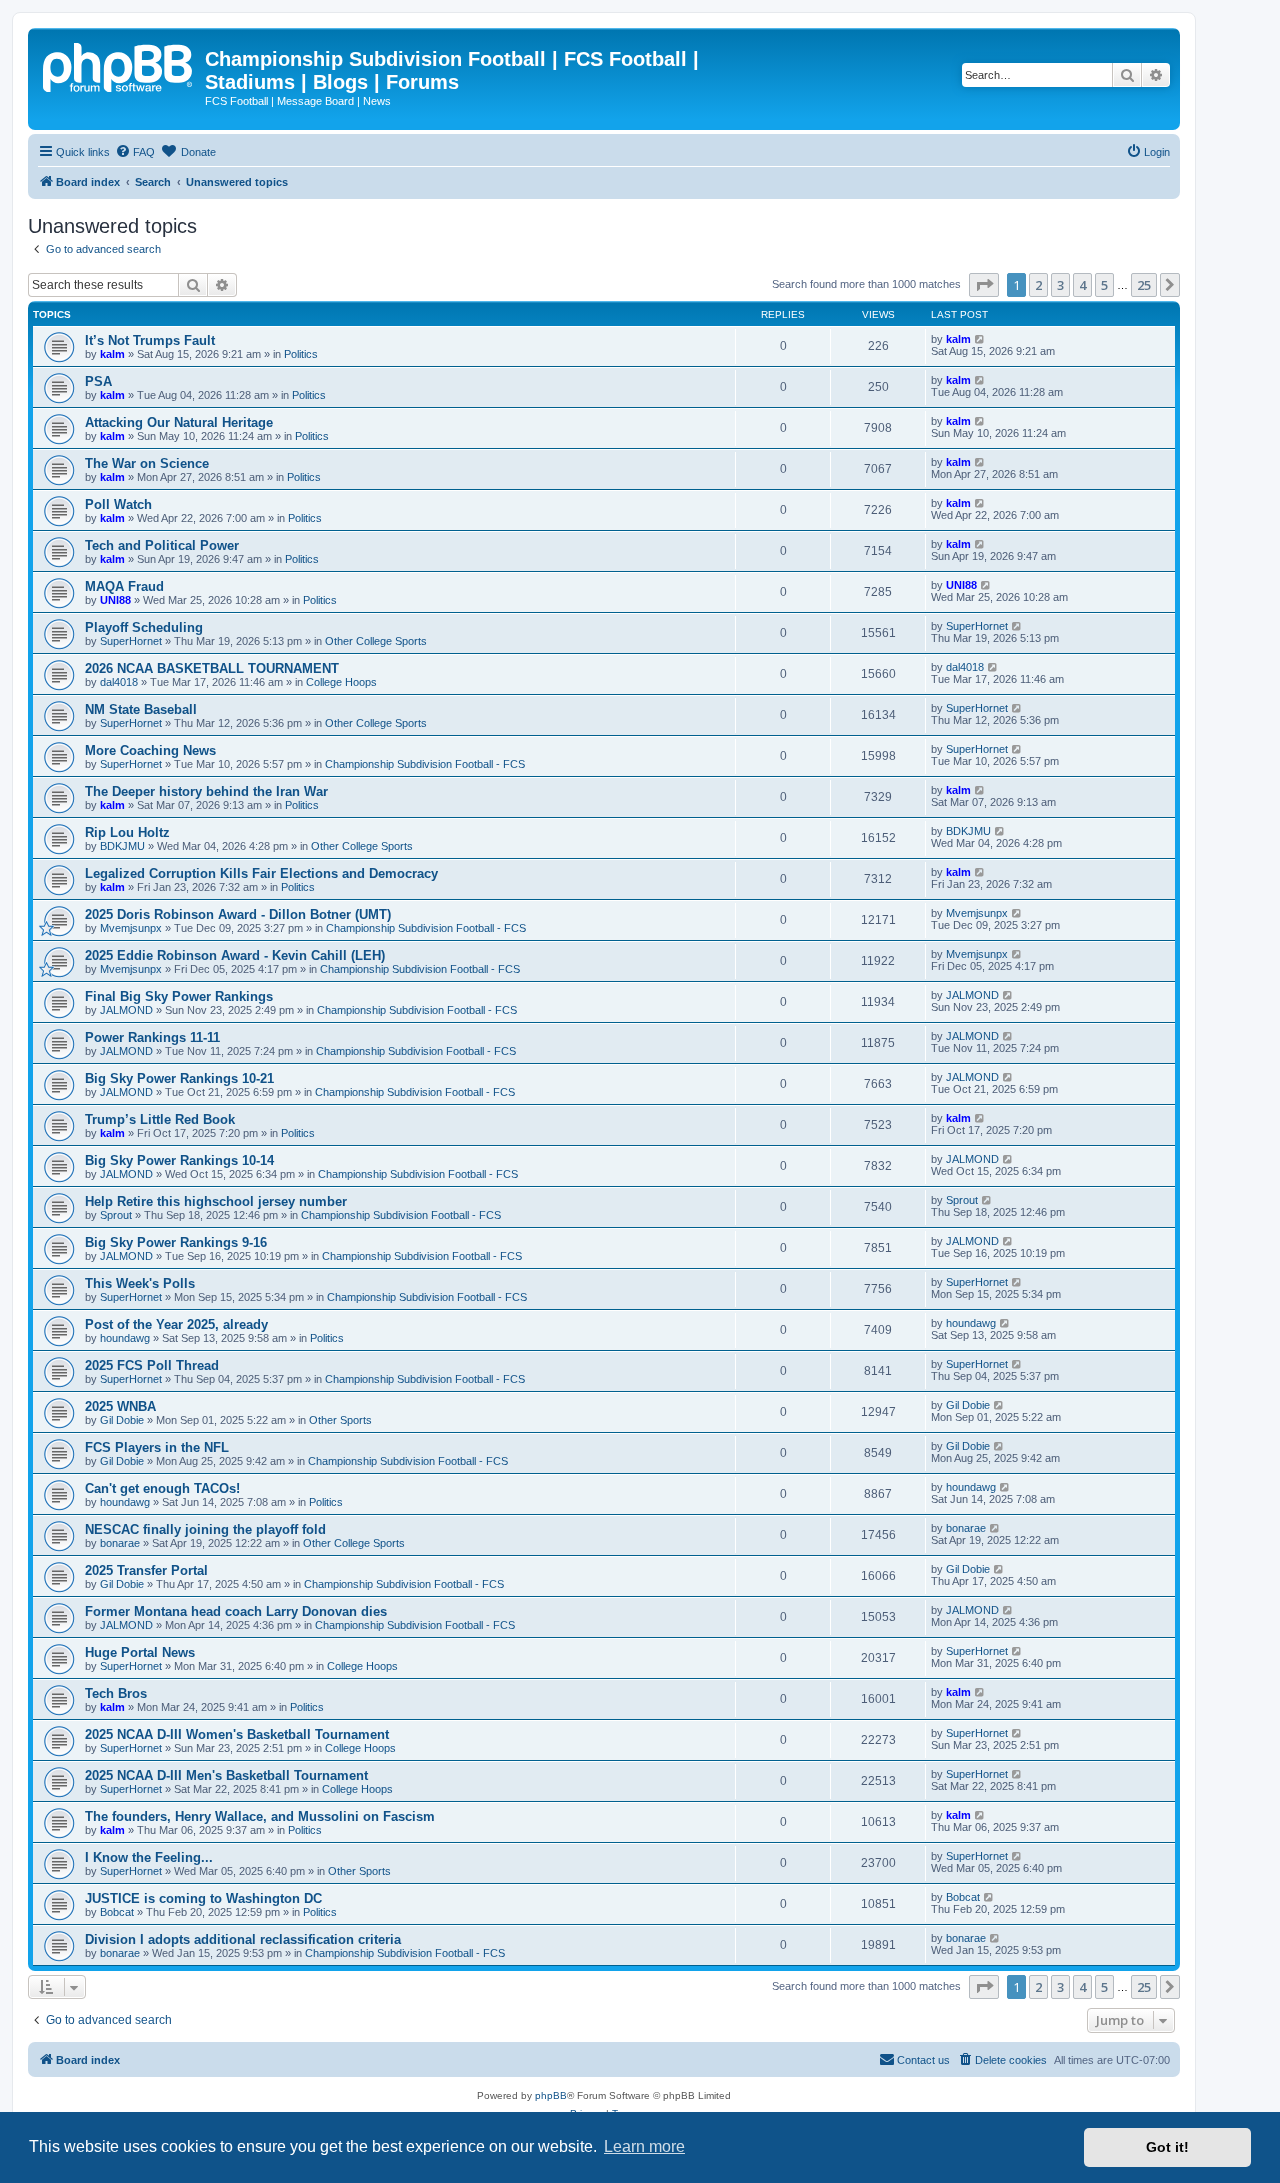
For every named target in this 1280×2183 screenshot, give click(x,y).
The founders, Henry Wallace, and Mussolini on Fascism (260, 1816)
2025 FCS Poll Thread (152, 1365)
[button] (984, 285)
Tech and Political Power (162, 545)
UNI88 (115, 600)
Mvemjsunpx (131, 928)
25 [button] (1144, 285)
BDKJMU (122, 846)
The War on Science (147, 463)
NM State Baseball (141, 709)
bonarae (120, 1543)
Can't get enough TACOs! (162, 1488)
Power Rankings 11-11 (152, 1037)
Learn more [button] (644, 2146)
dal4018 (119, 682)
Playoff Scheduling (144, 627)
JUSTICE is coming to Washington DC (203, 1898)
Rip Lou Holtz (127, 832)
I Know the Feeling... (149, 1857)
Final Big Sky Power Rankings (179, 996)
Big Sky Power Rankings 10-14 (179, 1160)
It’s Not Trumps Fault (150, 340)
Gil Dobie (122, 1420)
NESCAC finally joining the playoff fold (205, 1529)
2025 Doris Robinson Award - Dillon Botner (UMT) (238, 914)
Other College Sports (376, 641)
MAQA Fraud (124, 586)
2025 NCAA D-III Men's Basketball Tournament (226, 1775)
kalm (112, 354)
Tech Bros (116, 1693)
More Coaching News (150, 750)
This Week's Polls (140, 1283)
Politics (301, 354)
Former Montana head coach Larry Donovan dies (236, 1611)
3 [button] (1060, 285)
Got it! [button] (1167, 2147)
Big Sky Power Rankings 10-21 (179, 1078)
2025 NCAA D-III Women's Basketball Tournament (237, 1734)
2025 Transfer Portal (146, 1570)
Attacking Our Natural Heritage (179, 422)
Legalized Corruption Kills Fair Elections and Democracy (261, 873)
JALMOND (126, 1010)
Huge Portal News (140, 1652)
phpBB (551, 2095)
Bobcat (117, 1912)
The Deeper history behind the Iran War (206, 791)
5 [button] (1104, 285)
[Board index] (119, 65)
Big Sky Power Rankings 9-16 (176, 1242)
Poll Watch (118, 504)
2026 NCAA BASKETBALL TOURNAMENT (212, 668)
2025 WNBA (120, 1406)
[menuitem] (135, 152)
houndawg (125, 1338)
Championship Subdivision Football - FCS (425, 764)
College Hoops (341, 682)
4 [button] (1082, 285)
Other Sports (340, 1420)
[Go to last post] (980, 339)
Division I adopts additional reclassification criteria (243, 1939)
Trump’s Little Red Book (160, 1119)
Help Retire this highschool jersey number (216, 1201)
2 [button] (1038, 285)
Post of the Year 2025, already (176, 1324)
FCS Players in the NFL (157, 1447)
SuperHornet (131, 641)
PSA (98, 381)
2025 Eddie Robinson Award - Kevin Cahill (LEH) (235, 955)
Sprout (116, 1215)
